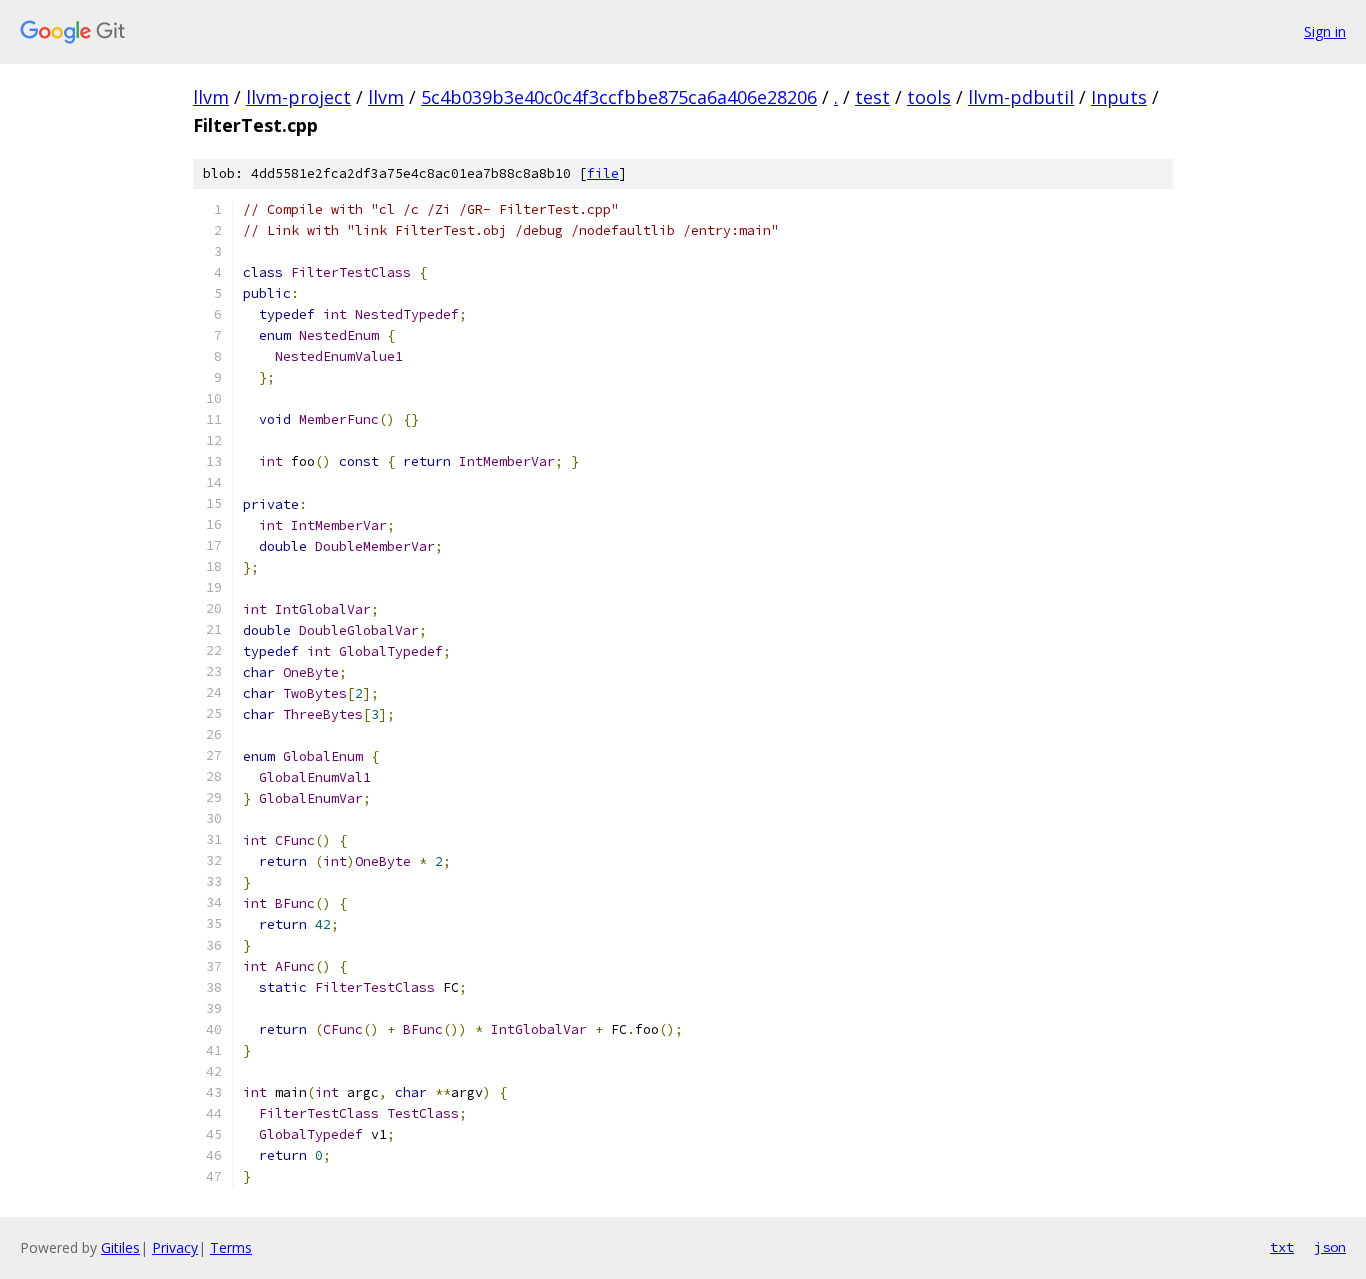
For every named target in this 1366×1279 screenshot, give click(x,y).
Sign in (1325, 31)
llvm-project (298, 97)
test (872, 97)
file (603, 173)
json (1330, 1247)
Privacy (175, 1247)
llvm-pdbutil (1021, 97)
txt (1282, 1247)
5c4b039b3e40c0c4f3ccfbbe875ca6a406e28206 (619, 97)
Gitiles (120, 1247)
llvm (211, 97)
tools (929, 97)
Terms (231, 1247)
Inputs (1119, 97)
